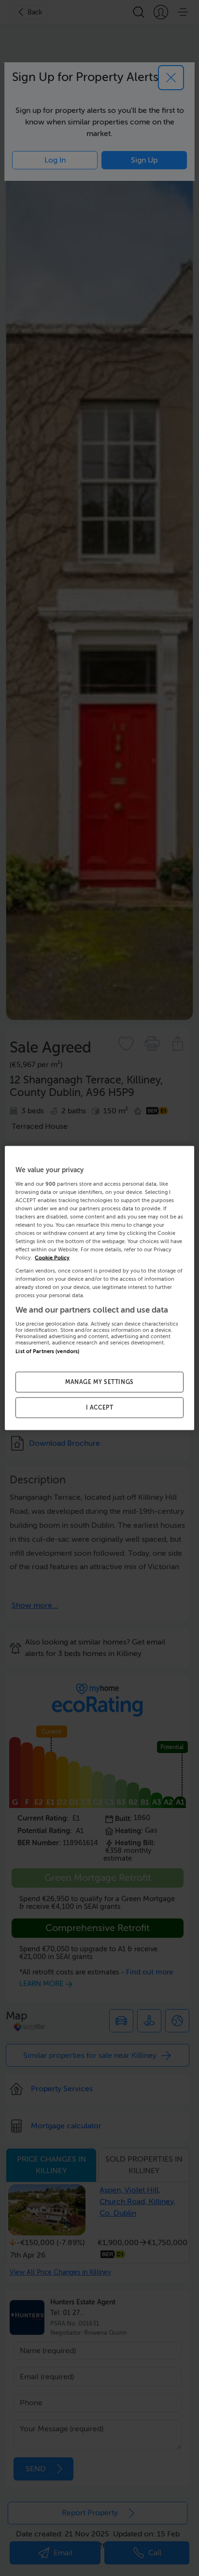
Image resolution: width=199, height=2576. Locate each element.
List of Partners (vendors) (47, 1351)
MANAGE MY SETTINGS (99, 1382)
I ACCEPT (100, 1408)
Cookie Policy (52, 1258)
